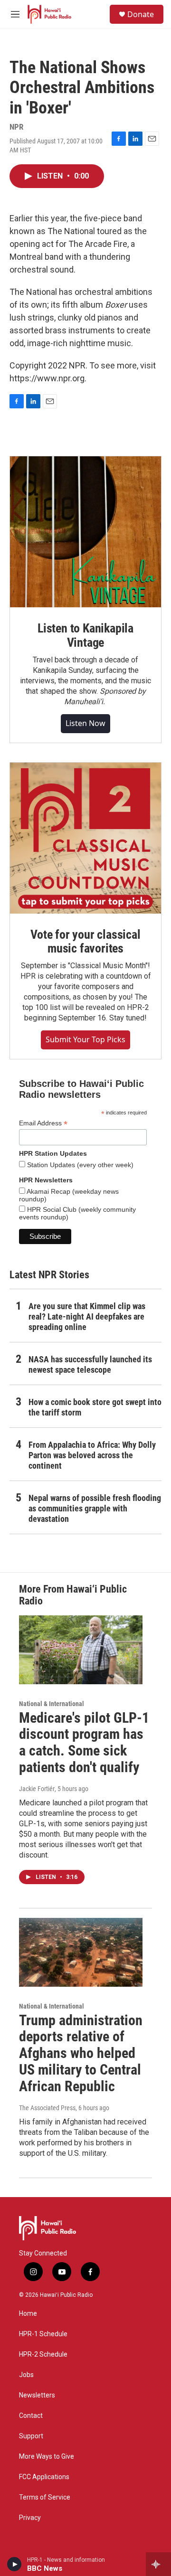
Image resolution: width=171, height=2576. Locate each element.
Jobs (26, 2375)
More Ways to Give (47, 2457)
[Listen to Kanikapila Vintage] (85, 532)
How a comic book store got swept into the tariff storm (95, 1407)
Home (28, 2314)
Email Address (43, 1123)
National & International (52, 1704)
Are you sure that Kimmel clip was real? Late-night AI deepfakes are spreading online (87, 1316)
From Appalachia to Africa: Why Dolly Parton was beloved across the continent (92, 1455)
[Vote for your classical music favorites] (85, 838)
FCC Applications (44, 2477)
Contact (31, 2416)
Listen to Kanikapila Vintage (85, 635)
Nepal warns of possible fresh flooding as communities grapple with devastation (95, 1508)
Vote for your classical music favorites (85, 942)
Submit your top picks (85, 1039)
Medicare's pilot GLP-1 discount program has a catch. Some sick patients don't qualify (84, 1742)
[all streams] (158, 2564)
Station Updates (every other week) (79, 1165)
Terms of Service (45, 2497)
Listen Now (85, 723)
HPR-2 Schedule (43, 2354)
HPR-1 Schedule (43, 2334)
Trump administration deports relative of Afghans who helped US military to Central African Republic (81, 2053)
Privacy (30, 2518)
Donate (141, 14)
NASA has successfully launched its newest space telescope (90, 1364)
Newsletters (37, 2395)
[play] (14, 2564)
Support (31, 2436)
